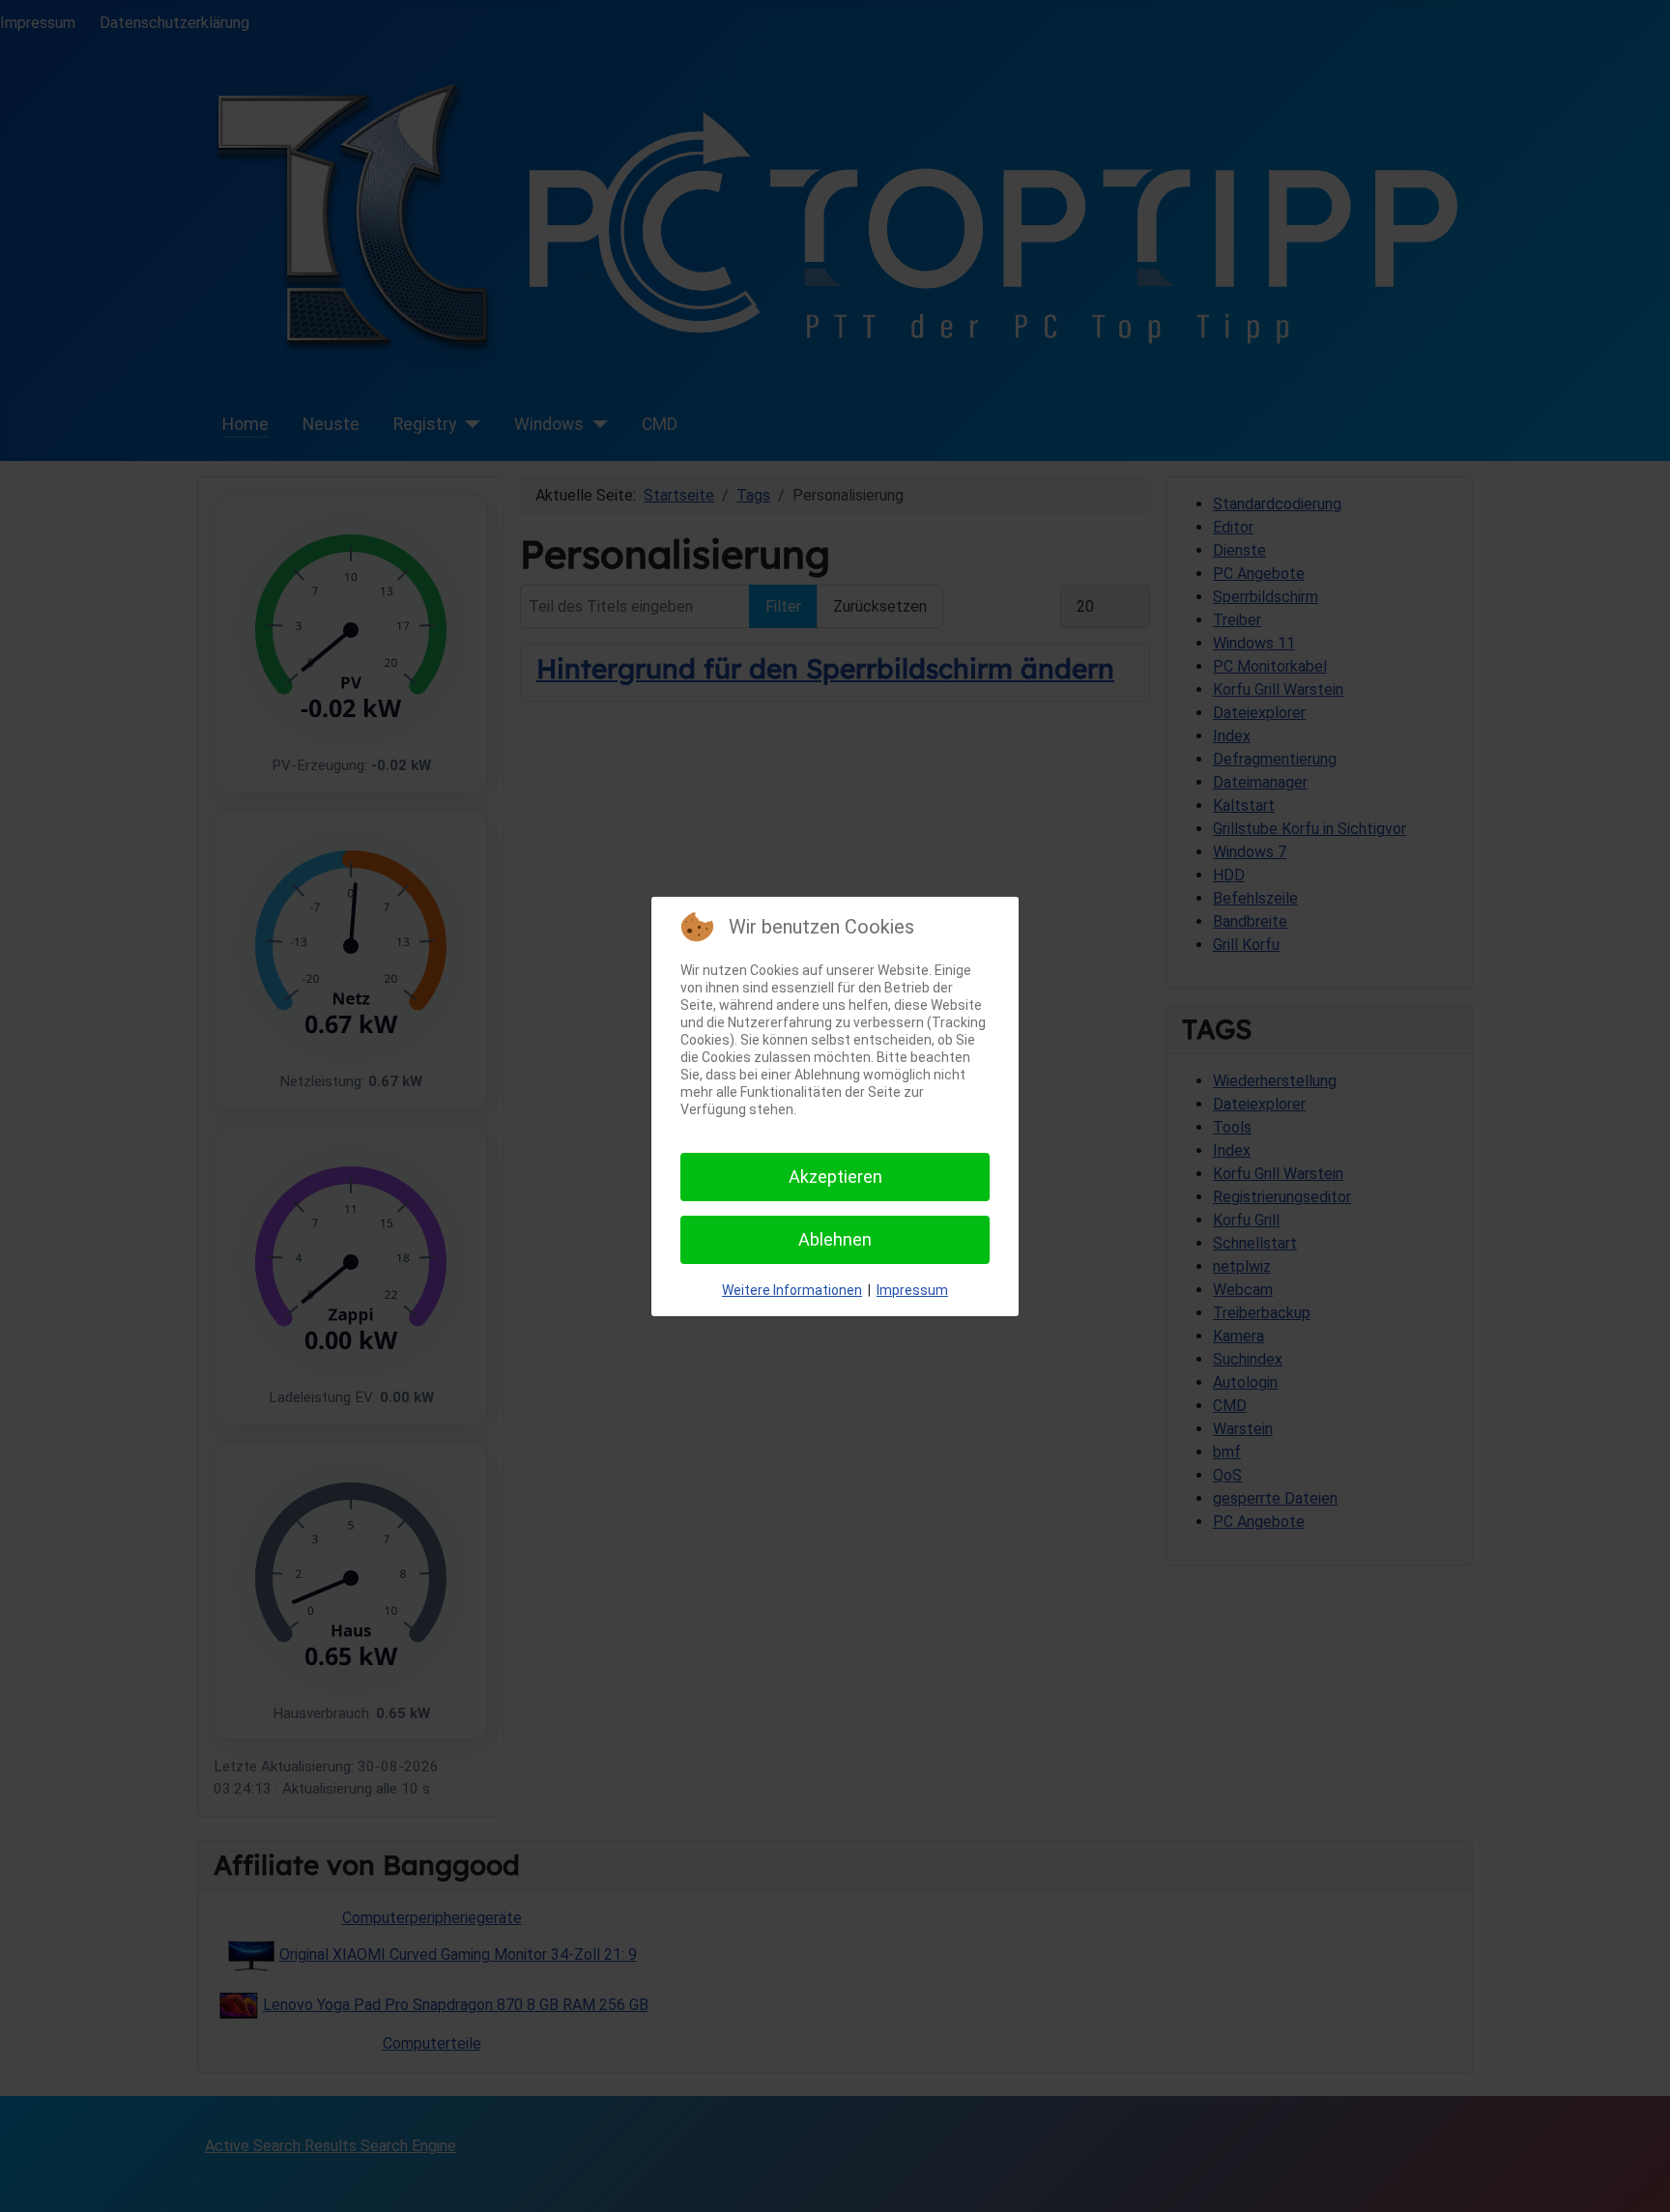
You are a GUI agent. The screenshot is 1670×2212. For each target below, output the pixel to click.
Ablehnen (835, 1239)
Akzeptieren (835, 1177)
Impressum (912, 1290)
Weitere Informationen (792, 1290)
